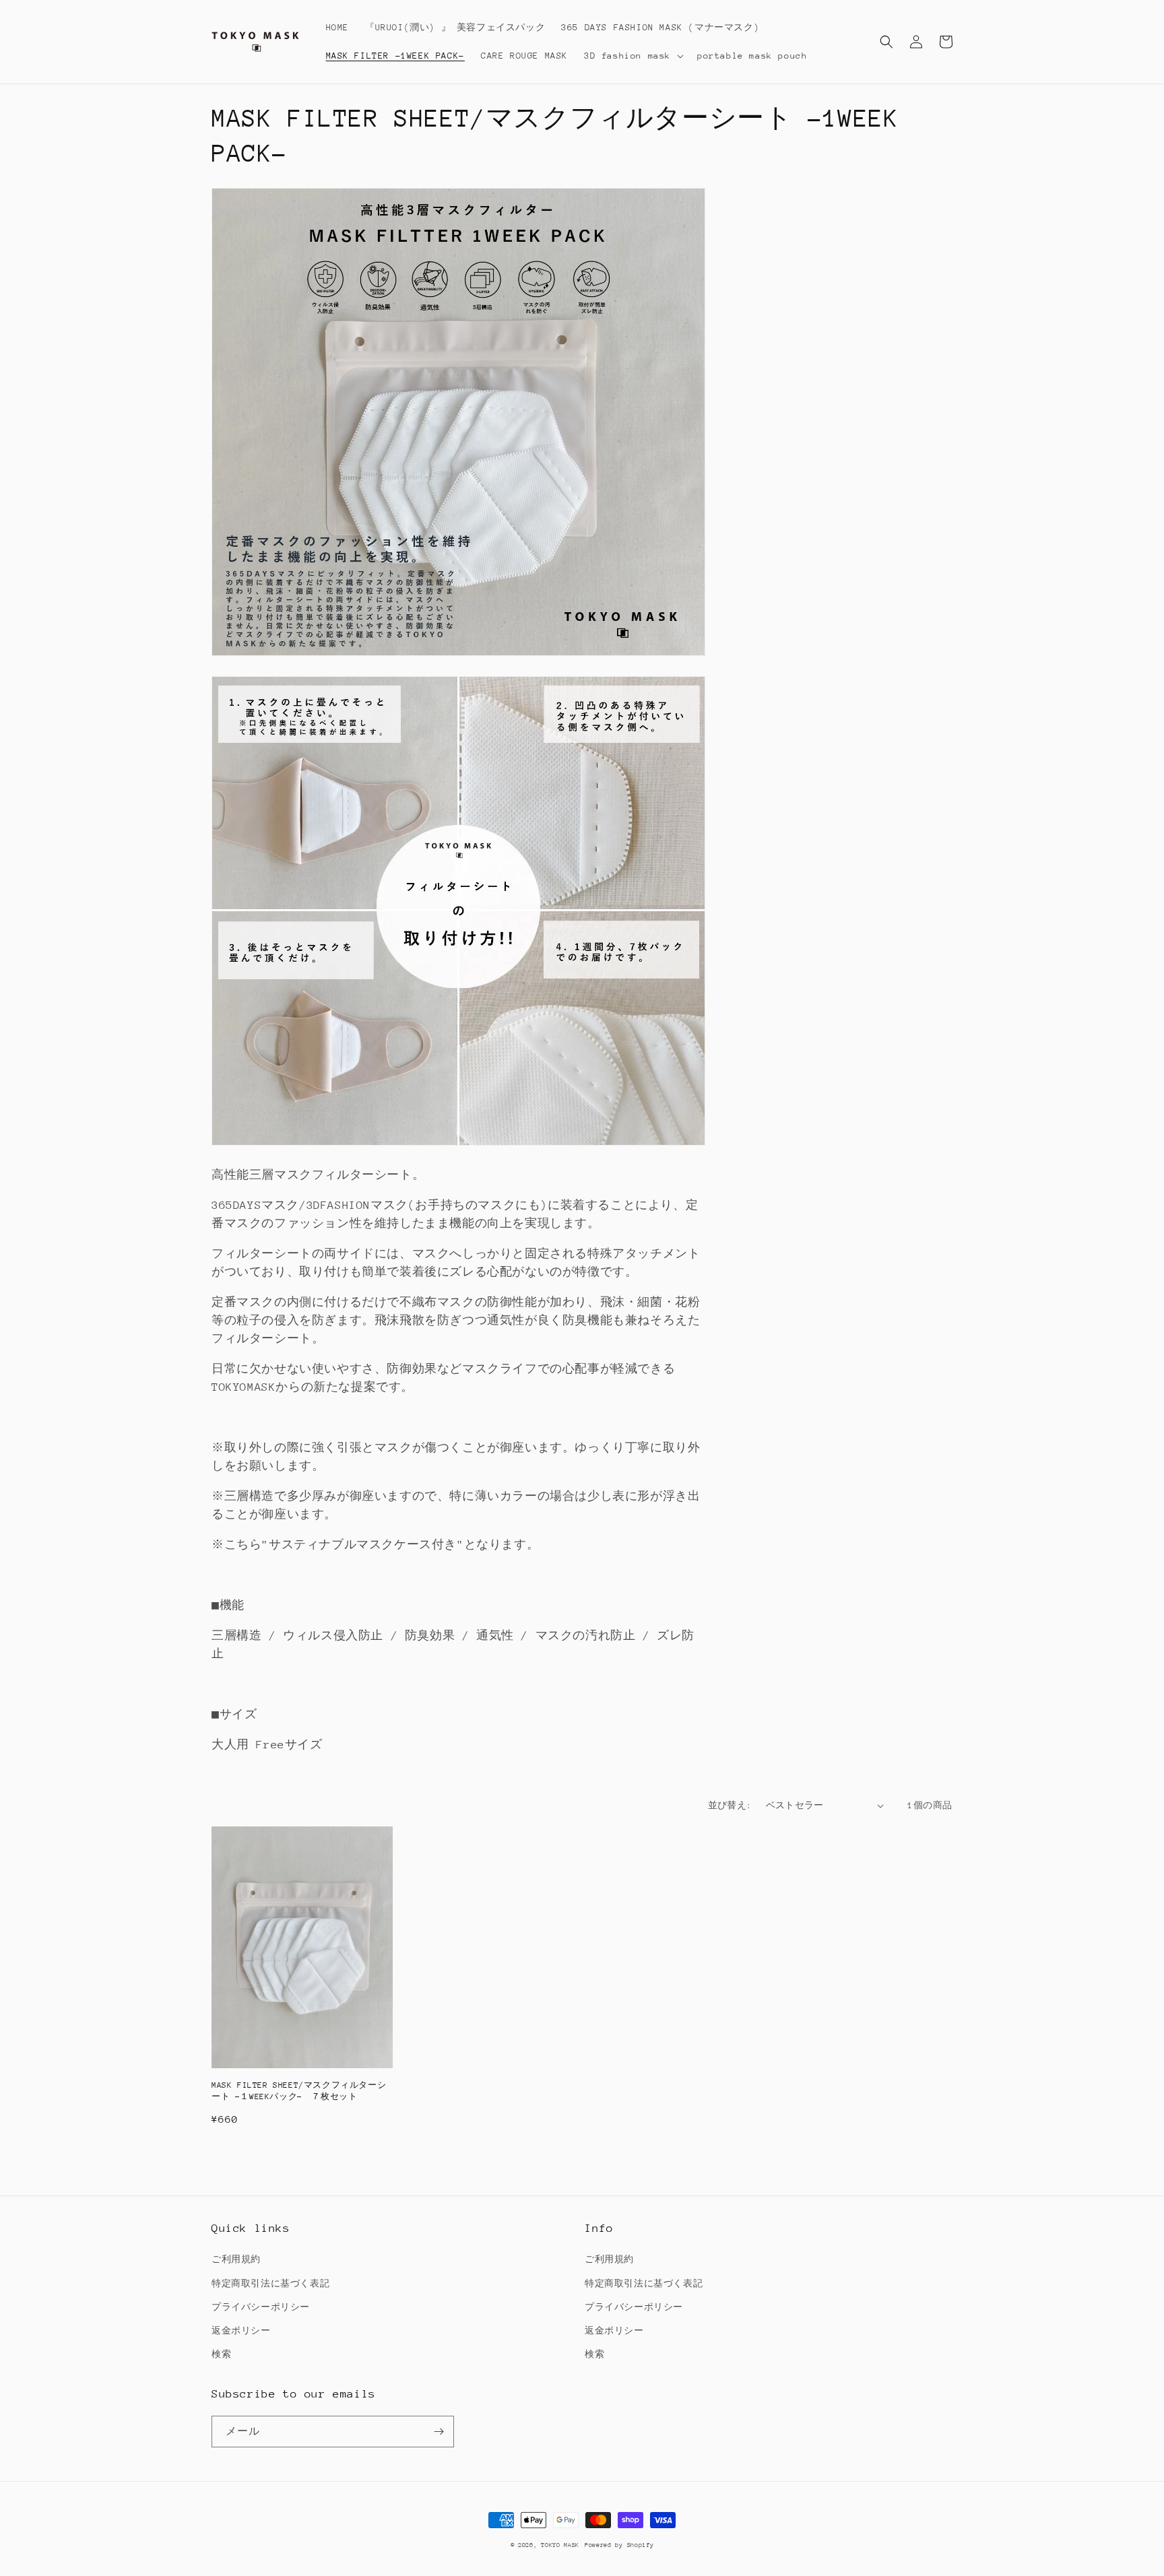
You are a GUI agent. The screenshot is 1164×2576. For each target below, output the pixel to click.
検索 (221, 2354)
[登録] (439, 2432)
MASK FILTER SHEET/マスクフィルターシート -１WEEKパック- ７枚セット (299, 2091)
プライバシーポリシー (261, 2307)
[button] (633, 56)
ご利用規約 (236, 2259)
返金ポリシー (241, 2331)
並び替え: (730, 1805)
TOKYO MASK (560, 2545)
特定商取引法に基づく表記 (270, 2283)
